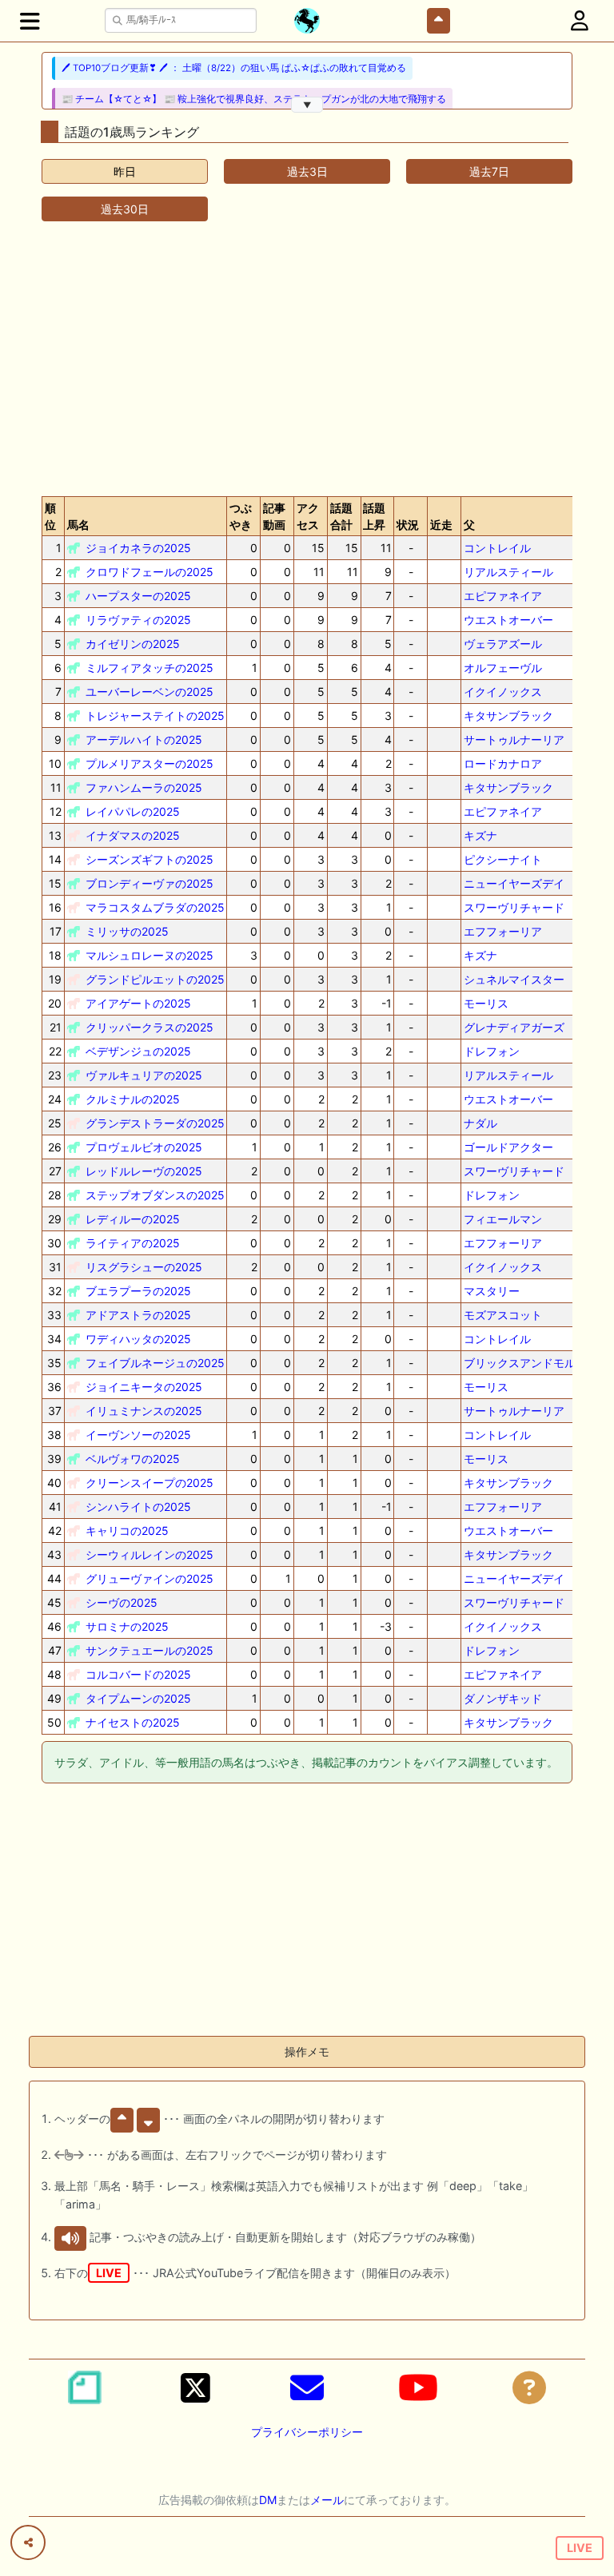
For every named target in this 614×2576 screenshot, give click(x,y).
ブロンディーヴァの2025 (150, 883)
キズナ (480, 835)
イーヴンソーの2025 (138, 1435)
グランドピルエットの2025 (155, 979)
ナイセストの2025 (133, 1722)
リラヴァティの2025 (138, 620)
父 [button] (469, 525)
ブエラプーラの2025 (138, 1291)
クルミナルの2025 (133, 1099)
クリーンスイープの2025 (150, 1483)
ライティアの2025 (133, 1243)
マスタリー (492, 1291)
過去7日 (489, 171)
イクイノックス (503, 692)
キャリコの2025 (127, 1530)
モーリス (486, 1003)
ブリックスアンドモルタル (531, 1363)
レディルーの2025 (133, 1219)
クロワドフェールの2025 (150, 572)
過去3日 (307, 171)
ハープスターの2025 (138, 596)
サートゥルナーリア (514, 739)
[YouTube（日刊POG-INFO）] (418, 2387)
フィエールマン (503, 1219)
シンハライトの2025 (138, 1507)
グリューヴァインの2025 (150, 1578)
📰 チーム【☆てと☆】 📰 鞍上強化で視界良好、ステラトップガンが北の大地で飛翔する (254, 99)
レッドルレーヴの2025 (144, 1171)
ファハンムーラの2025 (144, 787)
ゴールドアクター (508, 1147)
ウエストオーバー (508, 620)
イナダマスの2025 (133, 835)
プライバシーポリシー (307, 2432)
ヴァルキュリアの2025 (144, 1075)
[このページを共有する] (28, 2542)
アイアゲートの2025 (138, 1003)
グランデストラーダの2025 (155, 1123)
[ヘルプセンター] (529, 2387)
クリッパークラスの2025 (150, 1027)
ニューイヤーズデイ (514, 883)
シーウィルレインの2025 (150, 1554)
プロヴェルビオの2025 (144, 1147)
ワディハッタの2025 (138, 1339)
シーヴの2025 (122, 1602)
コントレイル (497, 548)
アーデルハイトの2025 (144, 739)
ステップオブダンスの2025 (155, 1195)
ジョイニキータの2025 (144, 1387)
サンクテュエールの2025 (150, 1650)
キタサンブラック (508, 716)
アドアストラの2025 (138, 1315)
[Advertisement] (307, 359)
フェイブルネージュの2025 (155, 1363)
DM (268, 2500)
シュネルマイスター (514, 979)
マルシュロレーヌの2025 (150, 955)
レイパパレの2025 (133, 811)
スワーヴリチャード (514, 907)
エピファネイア (503, 596)
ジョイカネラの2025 (138, 548)
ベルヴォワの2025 (133, 1459)
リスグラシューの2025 (144, 1267)
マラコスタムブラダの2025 (155, 907)
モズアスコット (503, 1315)
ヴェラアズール (503, 644)
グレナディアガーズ (514, 1027)
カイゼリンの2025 (133, 644)
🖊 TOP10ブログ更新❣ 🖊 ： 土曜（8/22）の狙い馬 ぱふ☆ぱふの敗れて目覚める (234, 68)
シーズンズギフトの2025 (150, 859)
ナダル (480, 1123)
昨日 (125, 171)
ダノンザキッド (503, 1698)
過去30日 (125, 209)
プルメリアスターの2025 (150, 763)
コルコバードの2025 (138, 1674)
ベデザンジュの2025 (138, 1051)
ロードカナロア (503, 763)
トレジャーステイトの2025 (155, 716)
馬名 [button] (78, 525)
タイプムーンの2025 (138, 1698)
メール (327, 2500)
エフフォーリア (503, 931)
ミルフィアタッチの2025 (150, 668)
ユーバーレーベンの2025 (150, 692)
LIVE (580, 2548)
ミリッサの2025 (127, 931)
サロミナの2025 (127, 1626)
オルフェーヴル (503, 668)
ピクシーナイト (503, 859)
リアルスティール (508, 572)
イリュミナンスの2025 (144, 1411)
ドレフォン (492, 1051)
